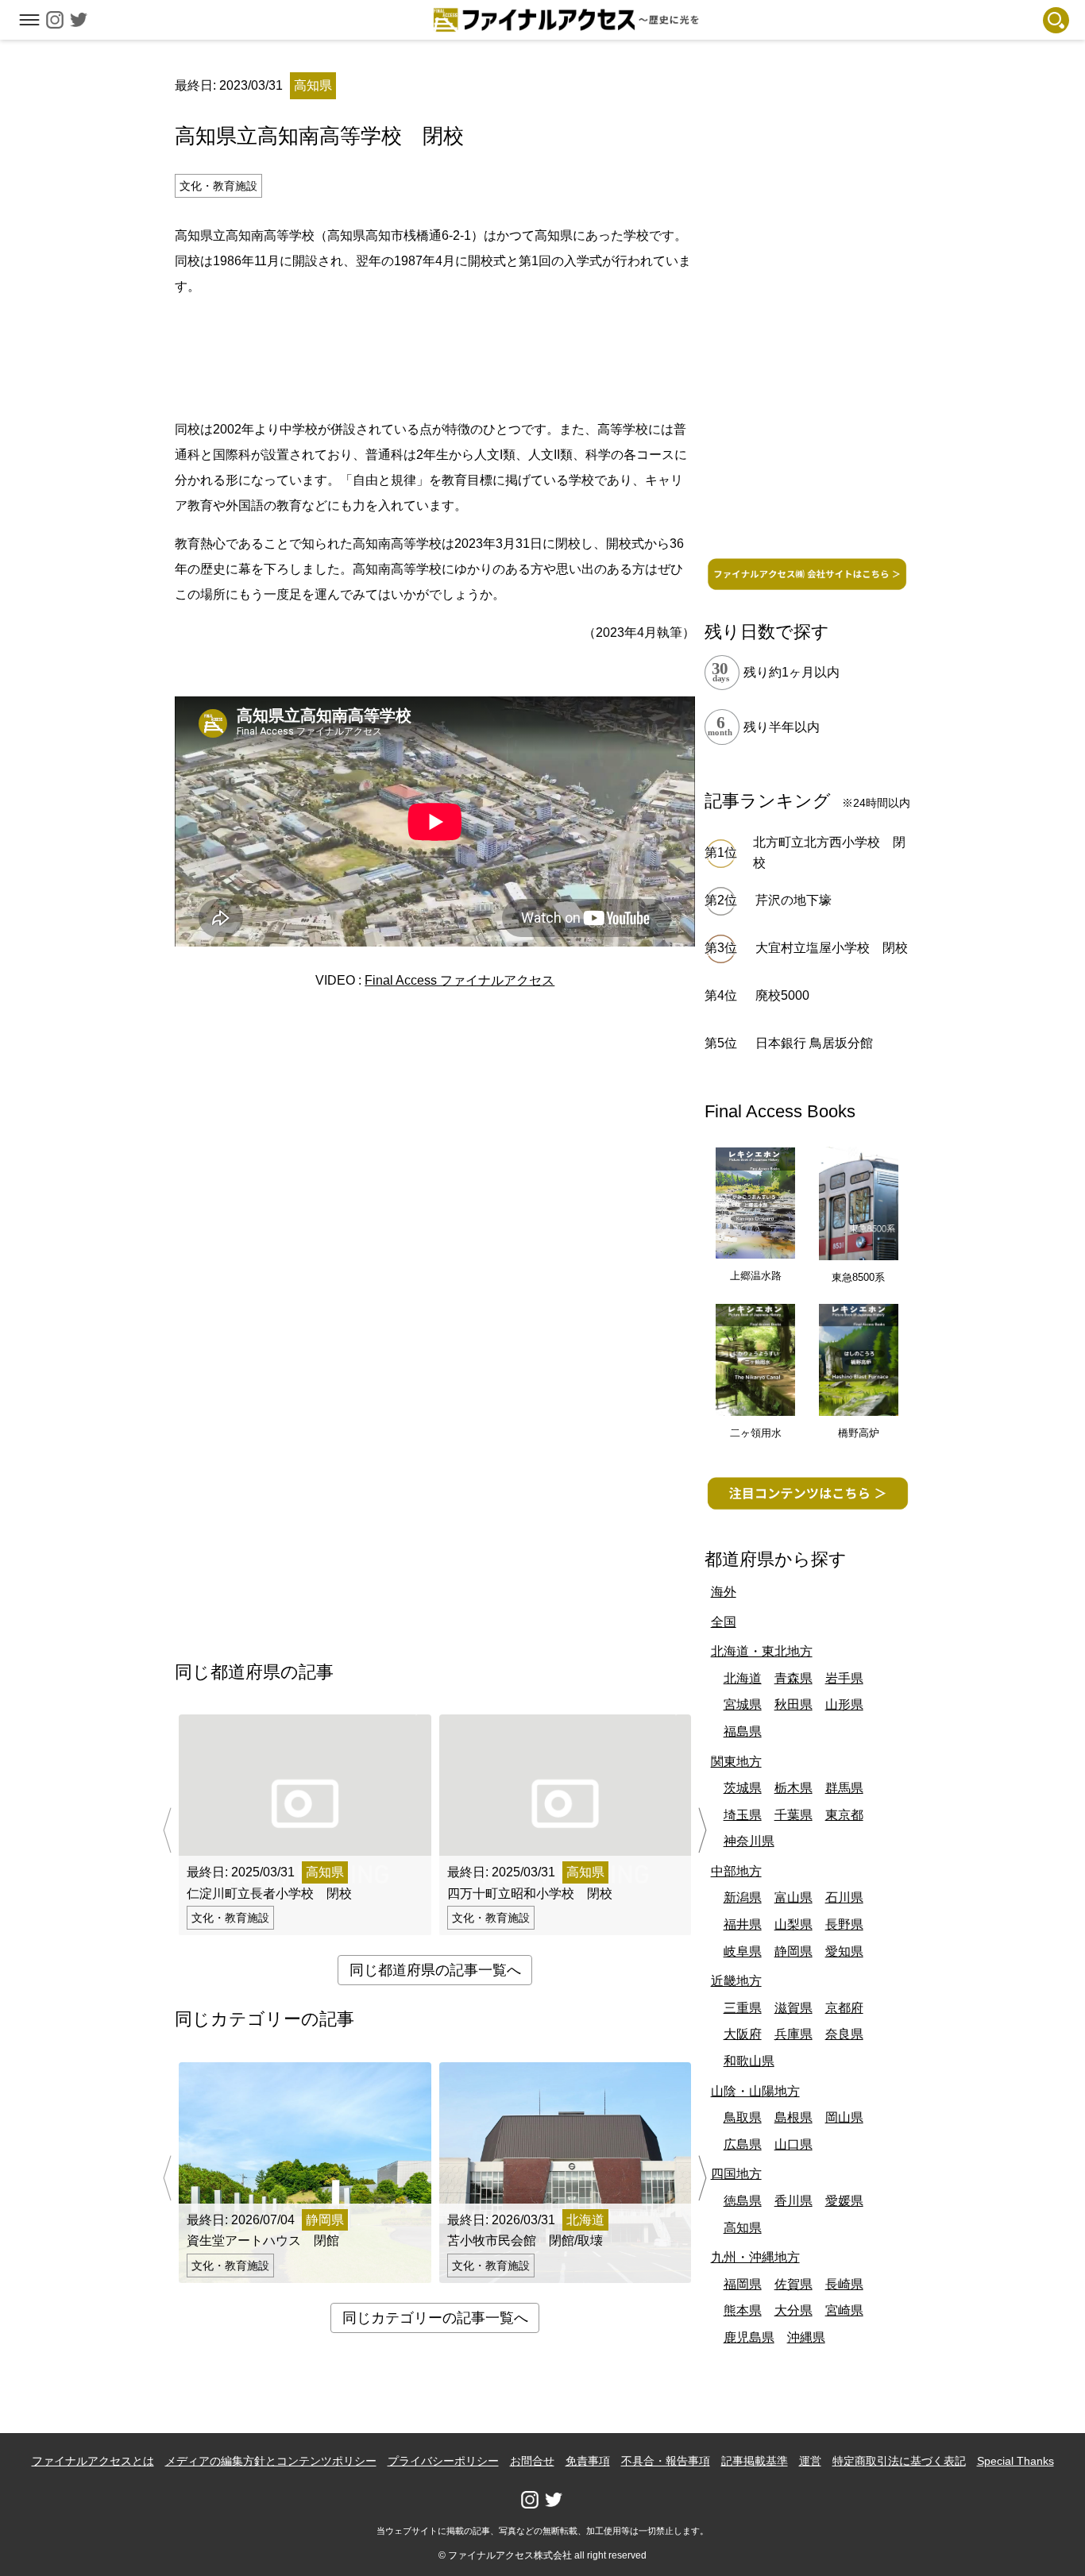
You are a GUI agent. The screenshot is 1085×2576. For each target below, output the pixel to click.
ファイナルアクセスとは (93, 2461)
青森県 (793, 1678)
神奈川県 (749, 1841)
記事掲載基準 (755, 2461)
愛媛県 (844, 2201)
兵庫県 (793, 2034)
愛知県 (844, 1951)
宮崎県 (844, 2310)
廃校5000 (782, 995)
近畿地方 (736, 1981)
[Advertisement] (435, 355)
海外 (724, 1592)
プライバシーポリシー (443, 2461)
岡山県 (844, 2117)
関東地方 (736, 1762)
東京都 (844, 1815)
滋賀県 (793, 2008)
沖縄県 (806, 2337)
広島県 (743, 2144)
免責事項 (588, 2461)
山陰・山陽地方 (755, 2091)
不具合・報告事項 (666, 2461)
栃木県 (793, 1788)
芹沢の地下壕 (793, 900)
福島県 (743, 1731)
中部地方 (736, 1871)
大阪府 (743, 2034)
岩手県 (844, 1678)
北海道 (743, 1678)
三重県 (743, 2008)
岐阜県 (743, 1951)
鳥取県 (743, 2117)
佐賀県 (793, 2284)
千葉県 (793, 1815)
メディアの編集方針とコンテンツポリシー (271, 2461)
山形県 (844, 1704)
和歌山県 (749, 2061)
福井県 (743, 1924)
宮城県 (743, 1704)
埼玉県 (743, 1815)
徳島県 (743, 2201)
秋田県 (793, 1704)
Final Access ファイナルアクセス (459, 980)
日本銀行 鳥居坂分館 (814, 1043)
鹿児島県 (749, 2337)
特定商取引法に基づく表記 (899, 2461)
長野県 (844, 1924)
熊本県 (743, 2310)
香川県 (793, 2201)
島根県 (793, 2117)
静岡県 (793, 1951)
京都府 (844, 2008)
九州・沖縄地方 (755, 2257)
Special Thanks (1015, 2461)
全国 (724, 1622)
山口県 (793, 2144)
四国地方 (736, 2174)
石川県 (844, 1897)
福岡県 (743, 2284)
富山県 (793, 1897)
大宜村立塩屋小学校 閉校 (832, 948)
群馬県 (844, 1788)
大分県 (793, 2310)
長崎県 (844, 2284)
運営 (810, 2461)
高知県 (743, 2228)
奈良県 (844, 2034)
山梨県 (793, 1924)
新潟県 (743, 1897)
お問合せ (532, 2461)
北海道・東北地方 (762, 1651)
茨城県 (743, 1788)
